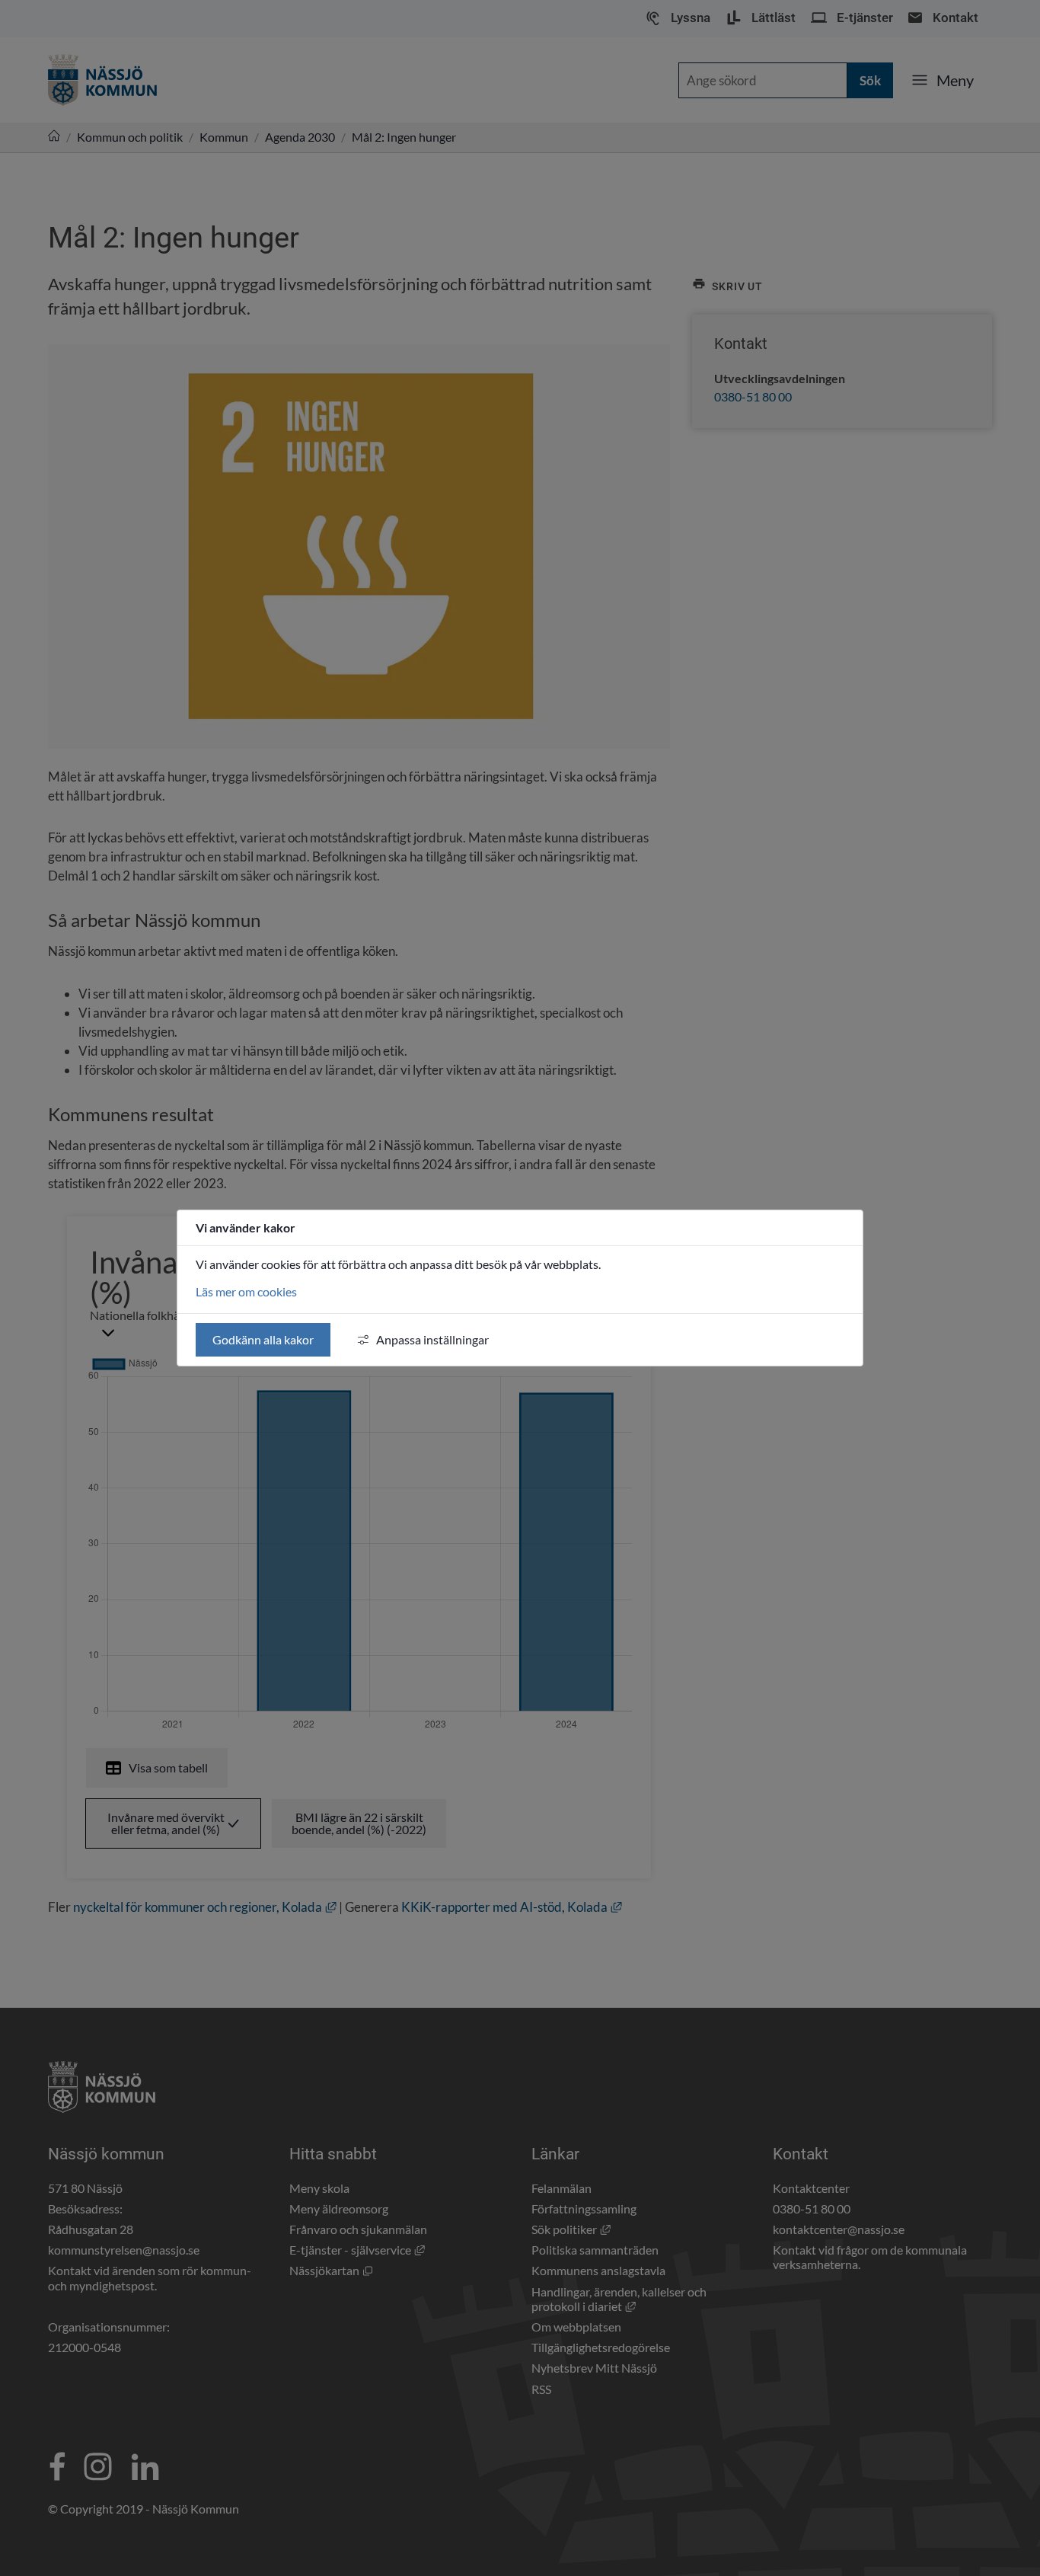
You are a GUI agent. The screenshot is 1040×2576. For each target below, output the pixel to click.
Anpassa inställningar (432, 1339)
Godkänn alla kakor (263, 1339)
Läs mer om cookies (246, 1291)
